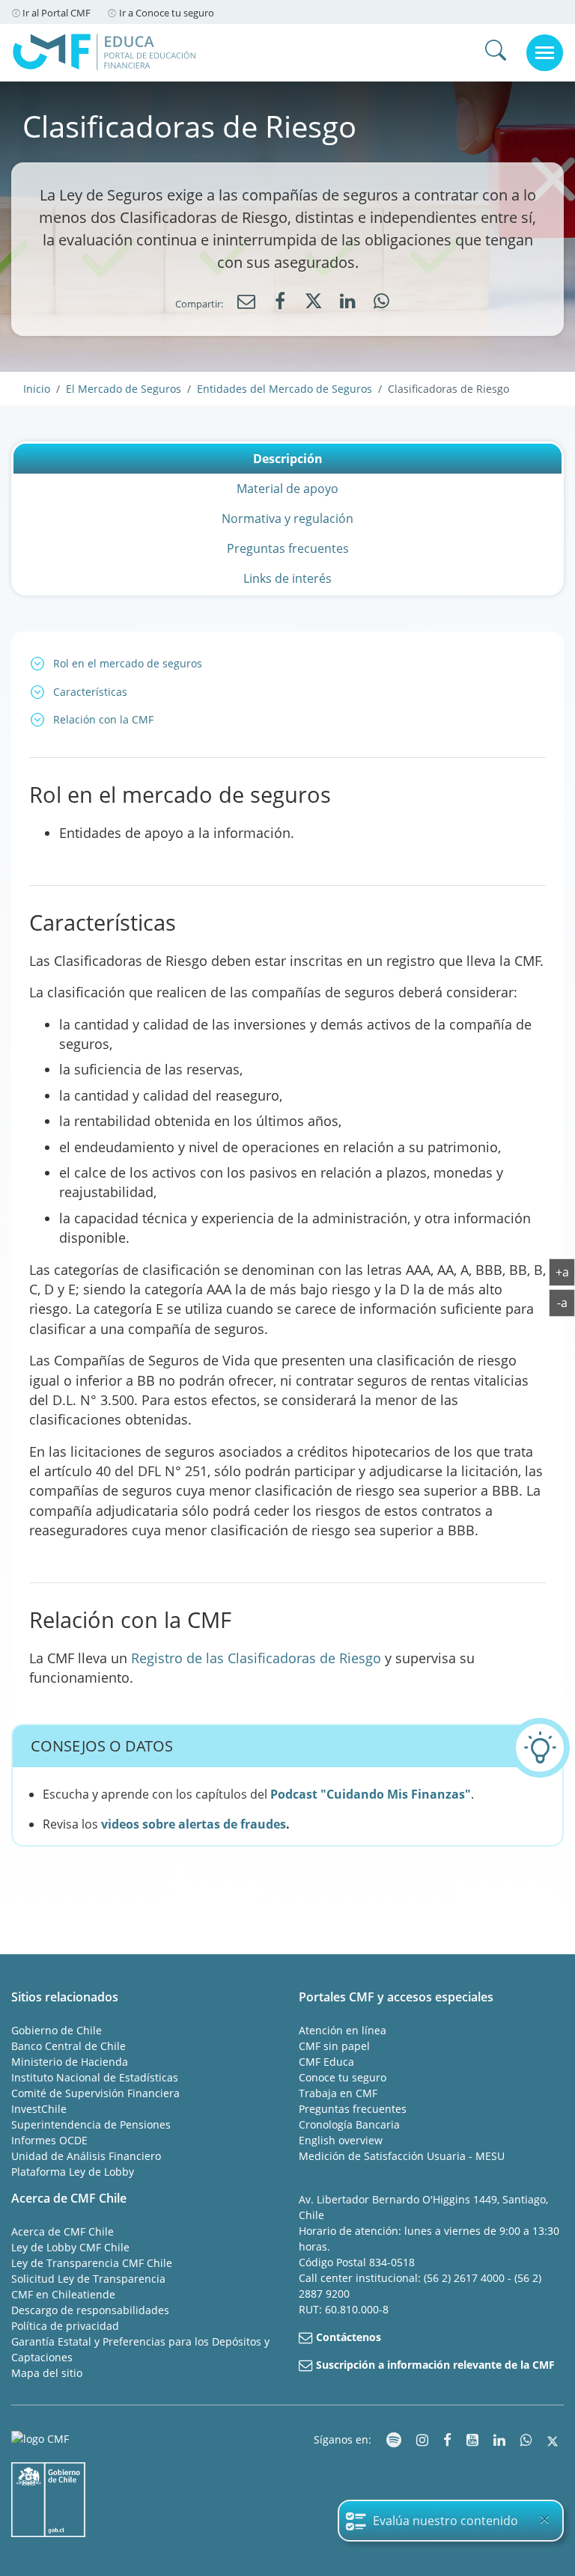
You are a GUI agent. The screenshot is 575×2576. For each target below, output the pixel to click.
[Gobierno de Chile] (49, 2500)
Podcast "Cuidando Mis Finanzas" (371, 1794)
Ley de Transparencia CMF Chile (92, 2263)
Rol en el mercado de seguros (128, 663)
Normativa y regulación (287, 518)
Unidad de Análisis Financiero (86, 2156)
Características (90, 692)
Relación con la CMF (103, 719)
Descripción (288, 459)
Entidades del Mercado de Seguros (285, 389)
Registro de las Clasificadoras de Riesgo (256, 1658)
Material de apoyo (287, 489)
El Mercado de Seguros (124, 389)
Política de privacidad (65, 2326)
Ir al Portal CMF (57, 13)
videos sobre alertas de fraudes (194, 1824)
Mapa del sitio (47, 2373)
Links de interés (287, 578)
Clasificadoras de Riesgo (448, 389)
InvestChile (39, 2109)
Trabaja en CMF (338, 2093)
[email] (246, 302)
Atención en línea (343, 2030)
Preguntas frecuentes (288, 548)
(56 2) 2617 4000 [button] (466, 2278)
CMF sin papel (334, 2046)
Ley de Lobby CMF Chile (70, 2247)
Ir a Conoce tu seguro (167, 13)
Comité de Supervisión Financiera (95, 2093)
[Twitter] (314, 304)
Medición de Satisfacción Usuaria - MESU (402, 2156)
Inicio (37, 389)
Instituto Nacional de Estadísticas (95, 2077)
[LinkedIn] (347, 302)
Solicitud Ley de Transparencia (88, 2279)
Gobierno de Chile (57, 2030)
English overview (341, 2140)
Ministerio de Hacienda (70, 2062)
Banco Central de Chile (69, 2046)
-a (566, 1302)
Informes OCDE (49, 2140)
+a (565, 1272)
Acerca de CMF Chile (63, 2231)
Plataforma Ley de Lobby (73, 2172)
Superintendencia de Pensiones (91, 2124)
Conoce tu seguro (343, 2077)
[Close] (544, 2519)
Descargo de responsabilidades (90, 2310)
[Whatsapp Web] (381, 302)
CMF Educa (326, 2062)
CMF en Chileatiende (63, 2294)
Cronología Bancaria (349, 2124)
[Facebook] (280, 302)
